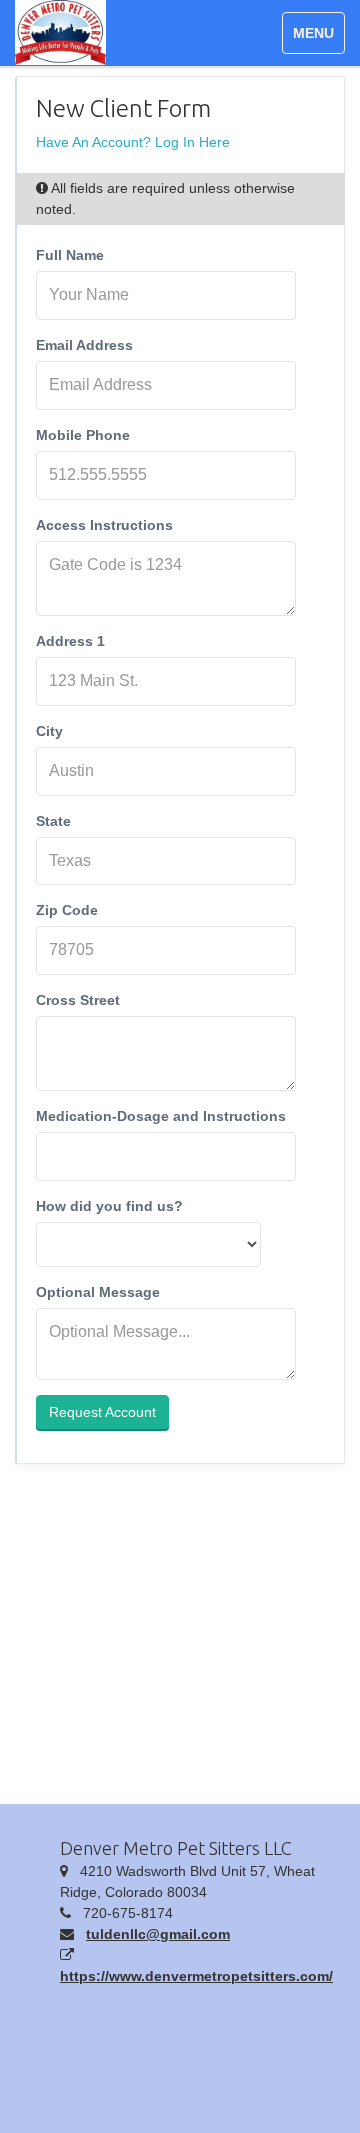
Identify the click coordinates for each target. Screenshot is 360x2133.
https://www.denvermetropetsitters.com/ (196, 1976)
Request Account (102, 1412)
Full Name (70, 255)
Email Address (84, 345)
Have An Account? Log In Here (133, 142)
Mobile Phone (83, 435)
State (53, 821)
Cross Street (78, 1000)
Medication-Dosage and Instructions (161, 1116)
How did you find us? (109, 1206)
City (49, 731)
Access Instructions (104, 525)
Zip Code (67, 910)
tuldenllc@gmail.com (158, 1934)
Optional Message (98, 1292)
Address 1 (70, 641)
